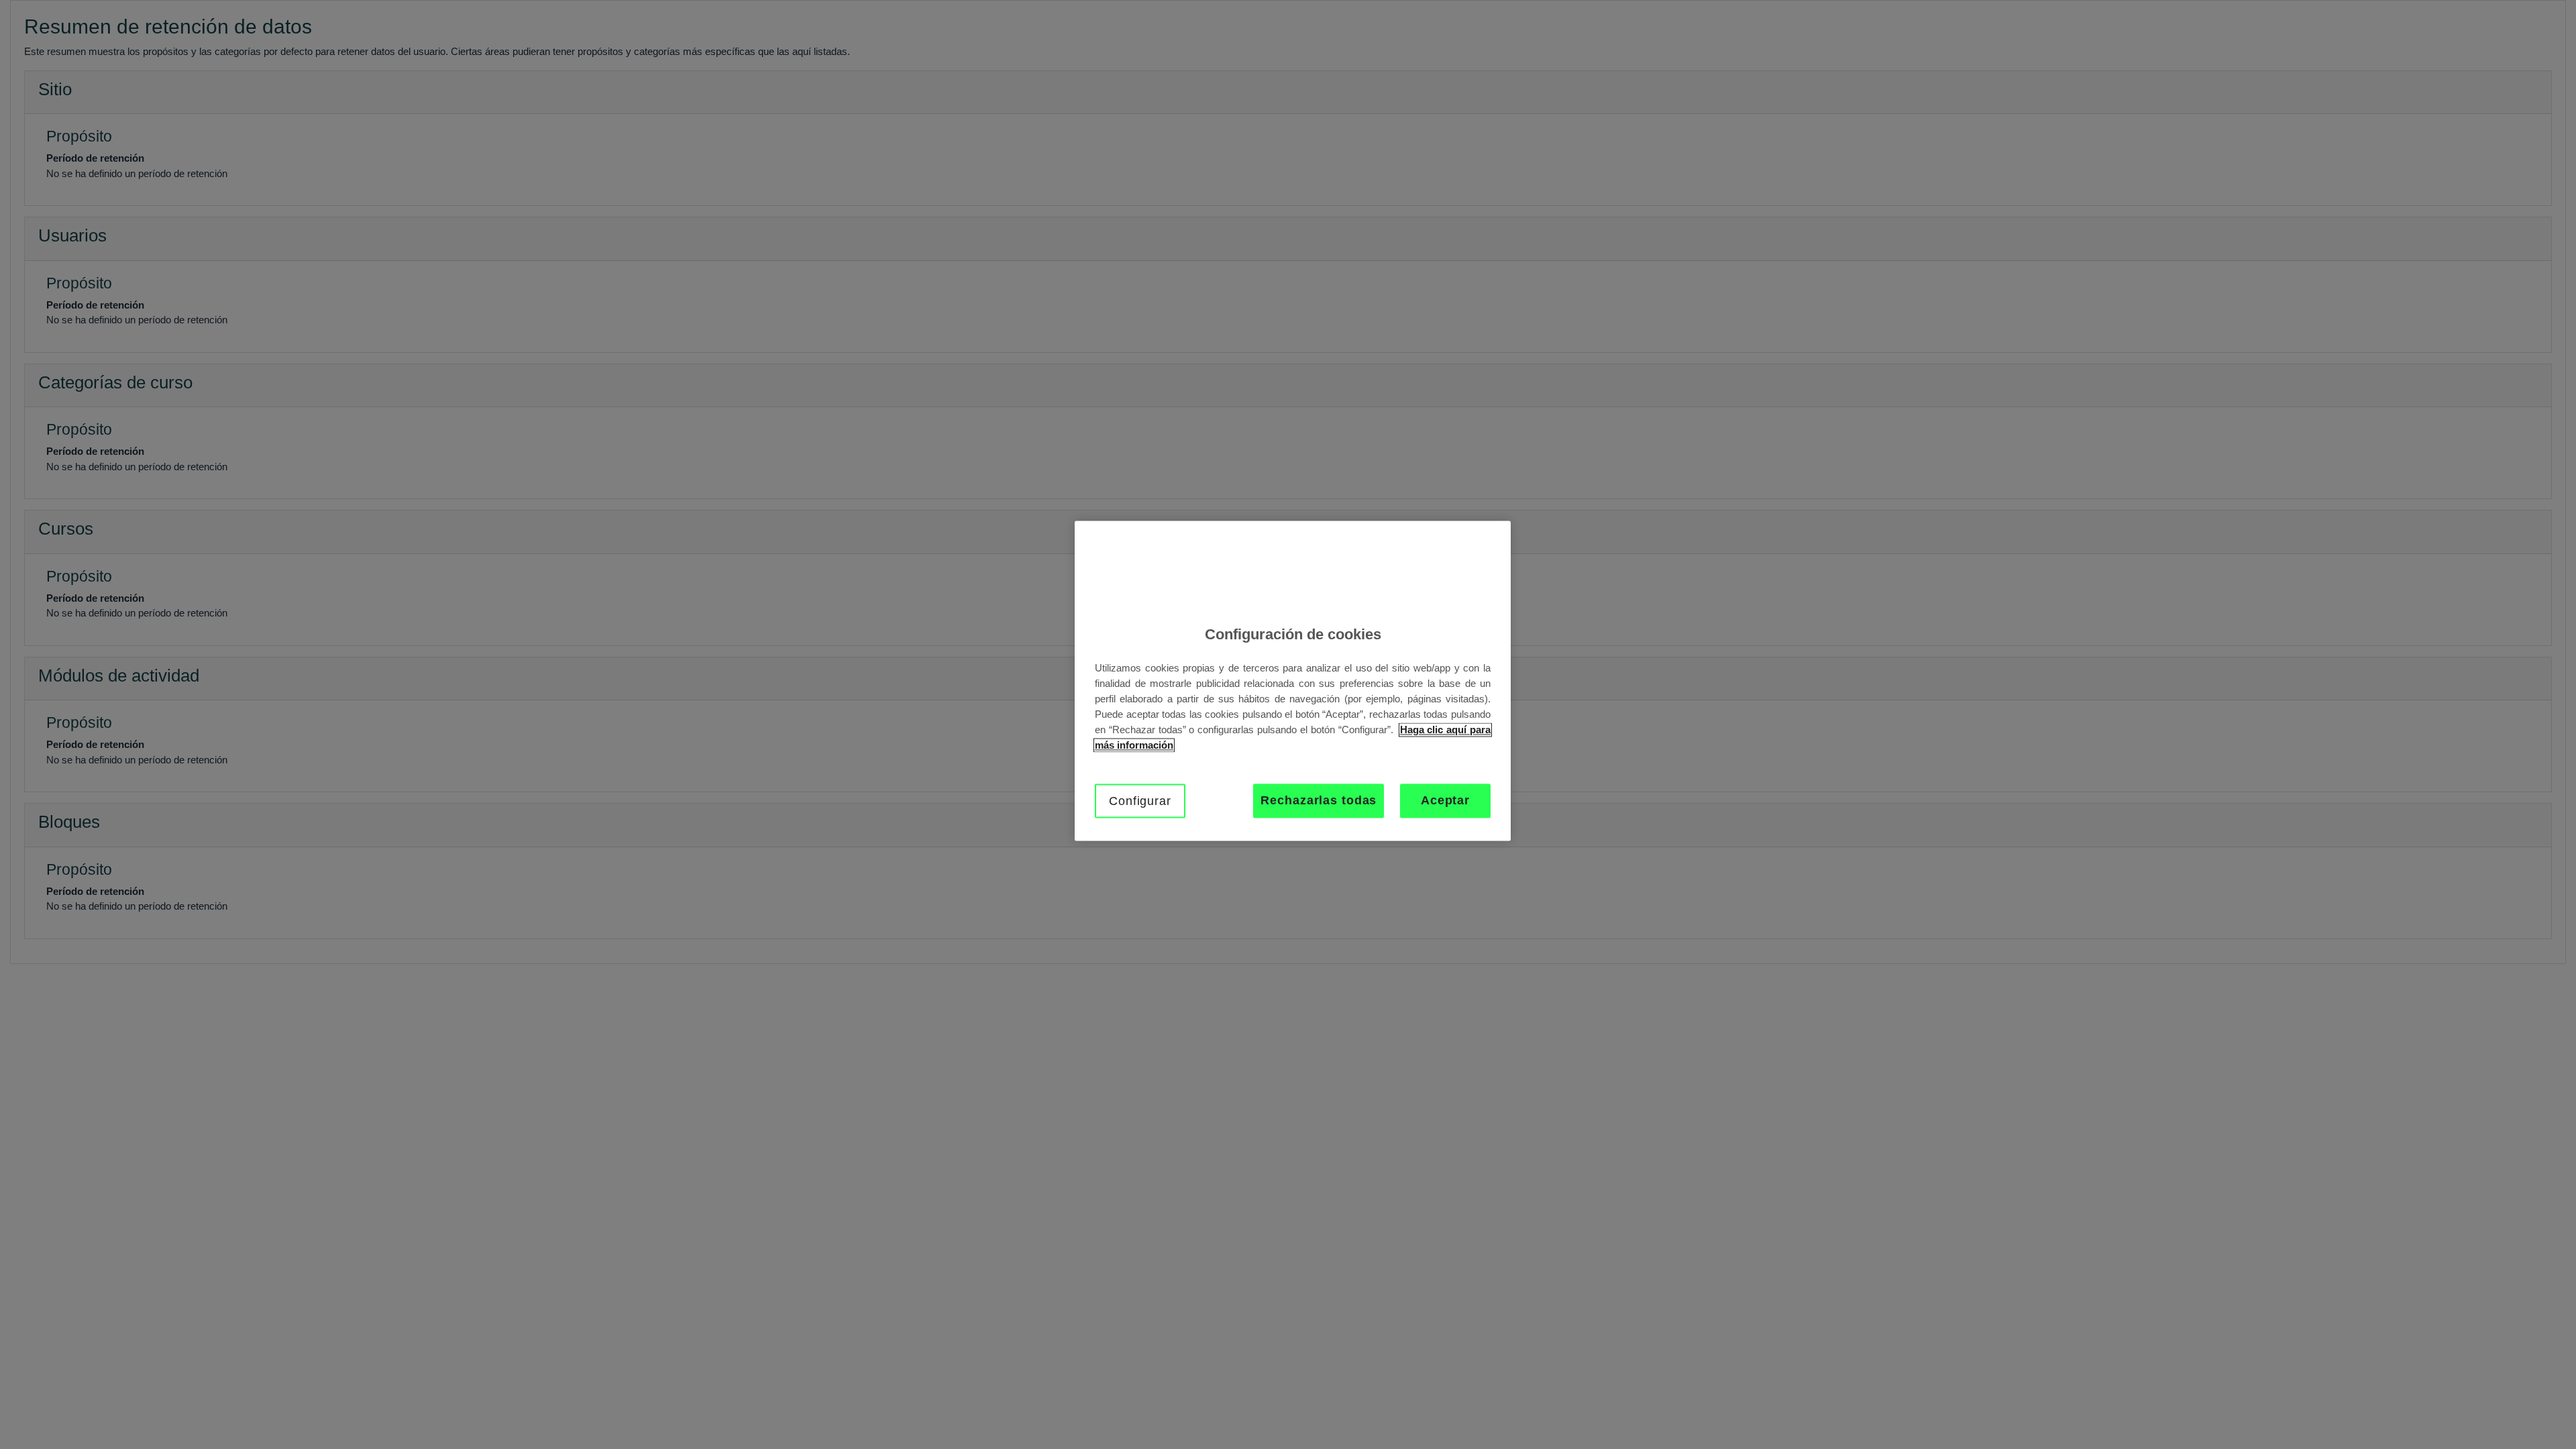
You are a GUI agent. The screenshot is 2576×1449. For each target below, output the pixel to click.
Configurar (1140, 802)
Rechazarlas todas (1319, 801)
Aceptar (1445, 801)
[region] (1293, 681)
